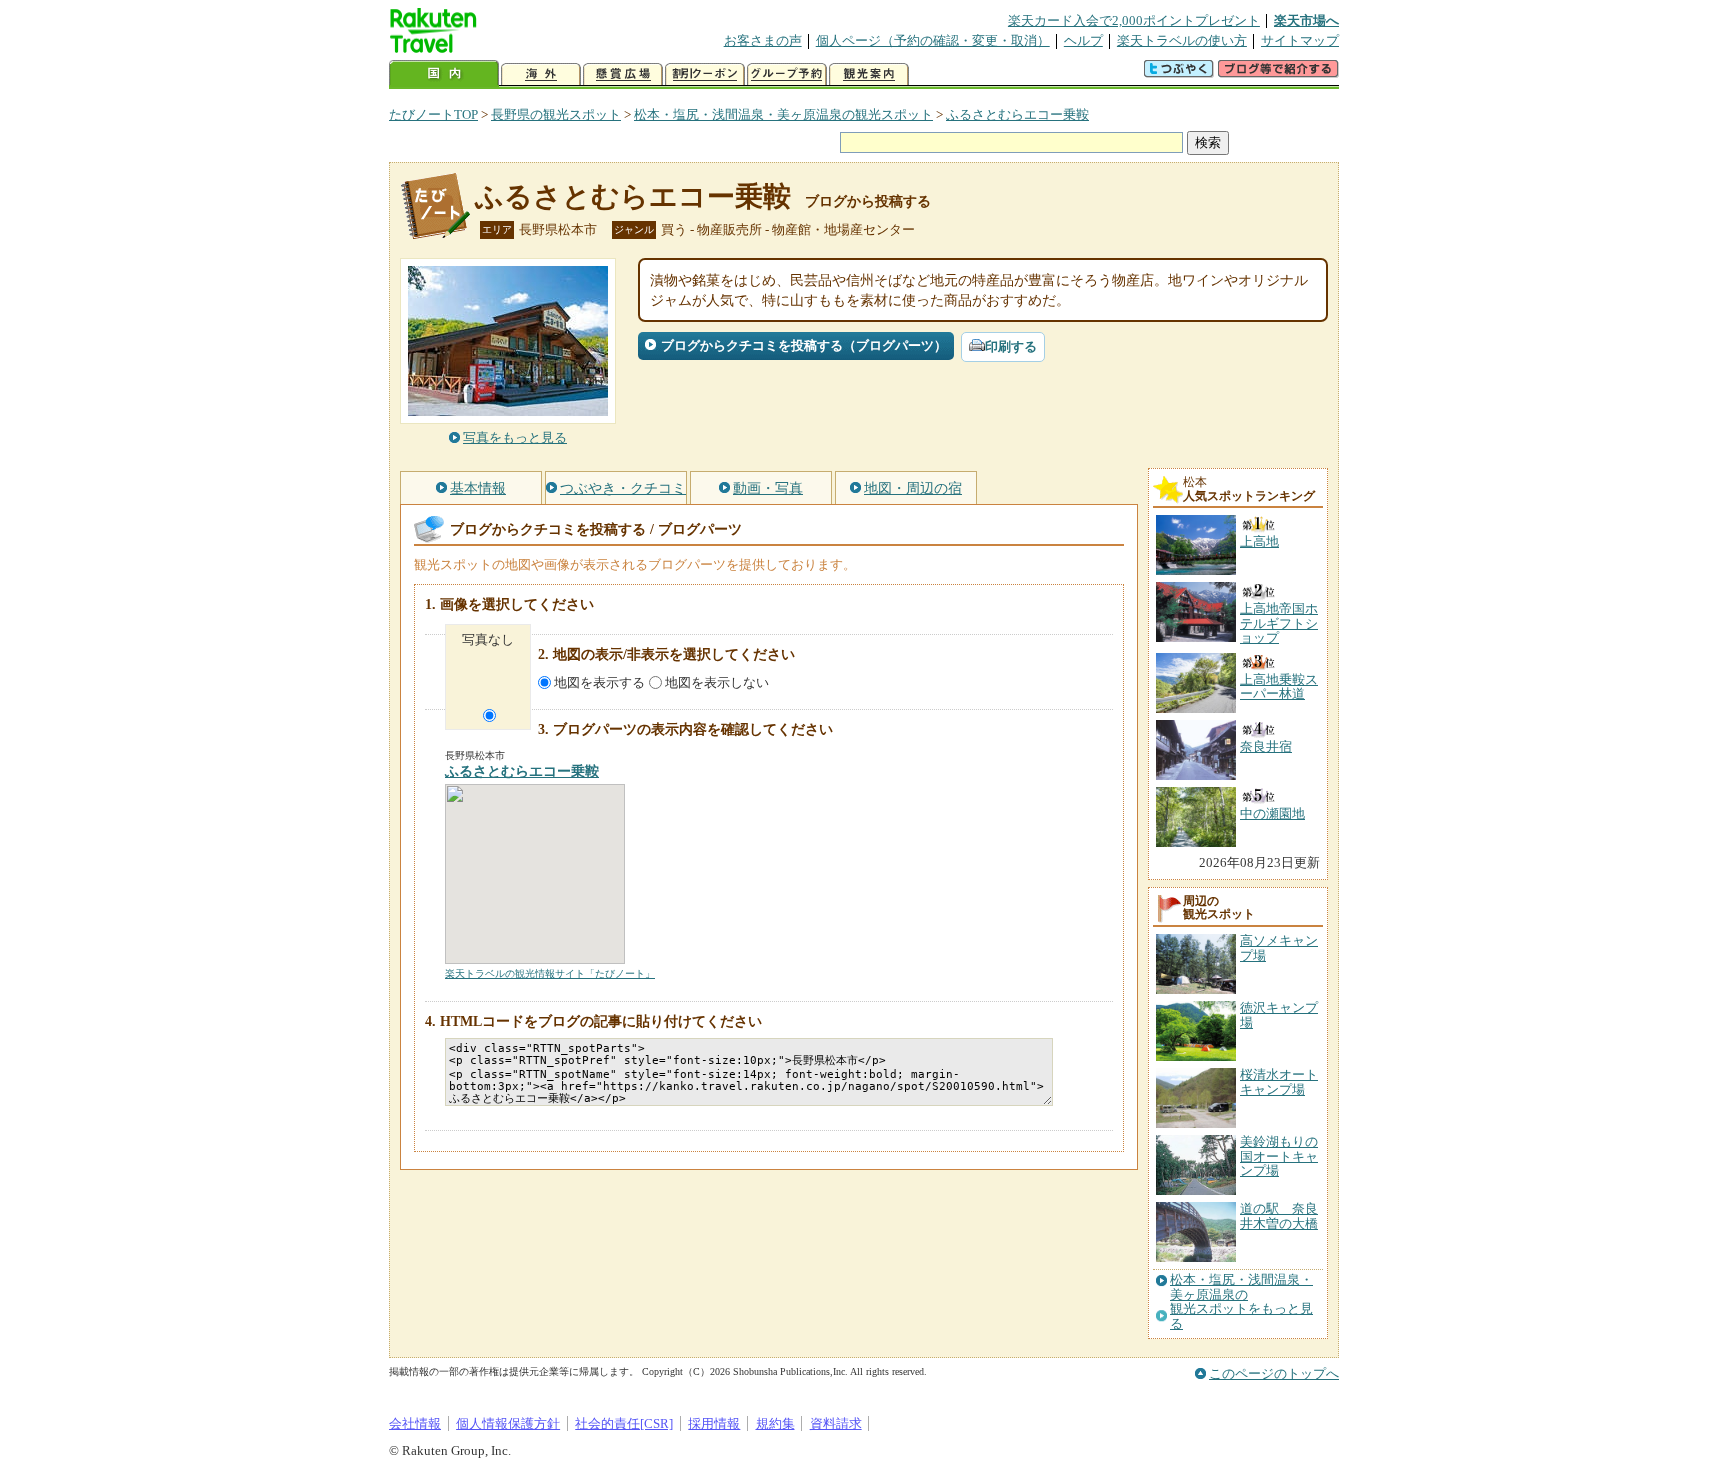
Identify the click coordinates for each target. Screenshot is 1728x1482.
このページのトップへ (1274, 1373)
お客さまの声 (763, 40)
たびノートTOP (433, 114)
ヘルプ (1083, 40)
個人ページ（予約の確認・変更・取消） (933, 40)
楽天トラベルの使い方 (1182, 40)
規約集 (775, 1423)
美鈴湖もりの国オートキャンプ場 (1279, 1156)
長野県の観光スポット (556, 114)
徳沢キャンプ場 (1279, 1014)
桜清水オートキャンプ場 (1279, 1081)
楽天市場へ (1306, 20)
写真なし (488, 639)
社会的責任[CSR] (624, 1423)
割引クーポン (705, 74)
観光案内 (869, 74)
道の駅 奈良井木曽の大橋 (1279, 1215)
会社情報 (415, 1423)
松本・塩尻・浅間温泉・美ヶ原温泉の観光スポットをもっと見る (1241, 1301)
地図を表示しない (717, 682)
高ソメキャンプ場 (1279, 947)
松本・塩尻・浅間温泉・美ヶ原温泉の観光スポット (783, 114)
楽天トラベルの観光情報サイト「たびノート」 (550, 973)
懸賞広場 (623, 74)
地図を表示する (599, 682)
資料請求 (836, 1423)
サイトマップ (1300, 40)
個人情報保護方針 (508, 1423)
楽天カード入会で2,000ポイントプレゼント (1134, 20)
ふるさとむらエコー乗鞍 (1017, 114)
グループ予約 (787, 74)
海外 (541, 74)
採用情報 (714, 1423)
